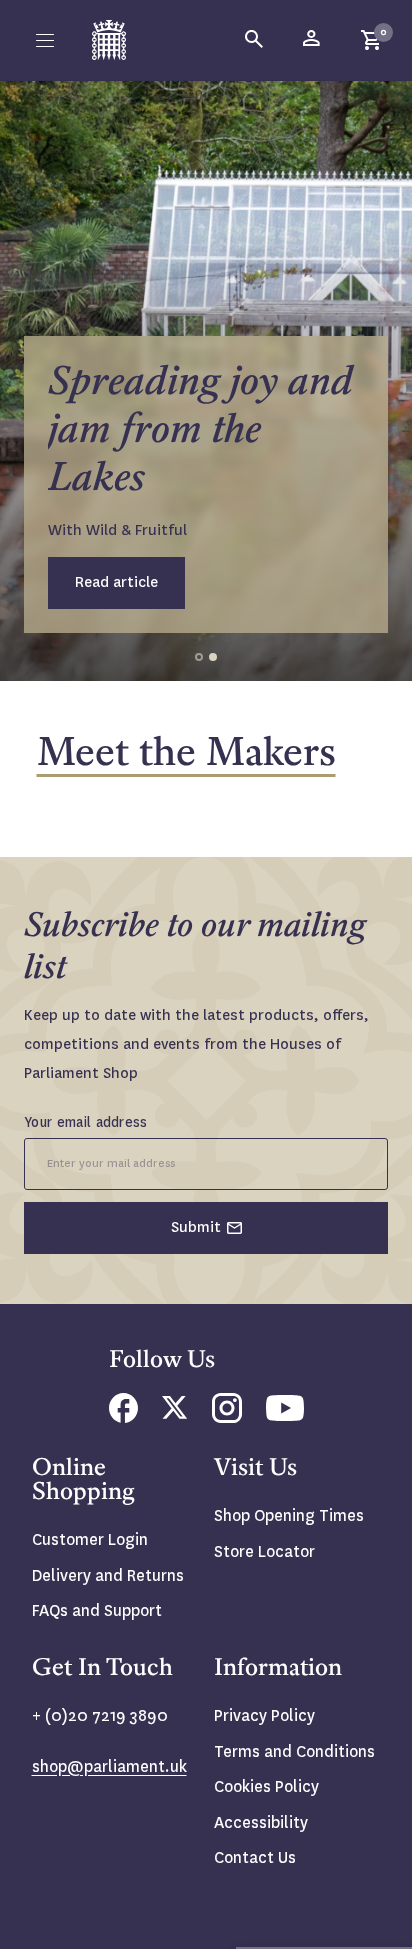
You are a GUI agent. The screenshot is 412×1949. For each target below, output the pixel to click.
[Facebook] (123, 1417)
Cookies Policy (266, 1786)
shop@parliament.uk (109, 1766)
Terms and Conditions (294, 1751)
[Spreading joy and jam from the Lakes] (206, 381)
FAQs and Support (97, 1610)
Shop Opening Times (289, 1515)
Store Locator (264, 1551)
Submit (196, 1227)
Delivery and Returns (108, 1575)
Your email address (86, 1122)
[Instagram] (227, 1417)
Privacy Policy (264, 1715)
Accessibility (261, 1822)
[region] (206, 381)
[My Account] (313, 40)
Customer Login (90, 1539)
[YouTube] (285, 1415)
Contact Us (255, 1857)
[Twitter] (175, 1413)
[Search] (255, 40)
